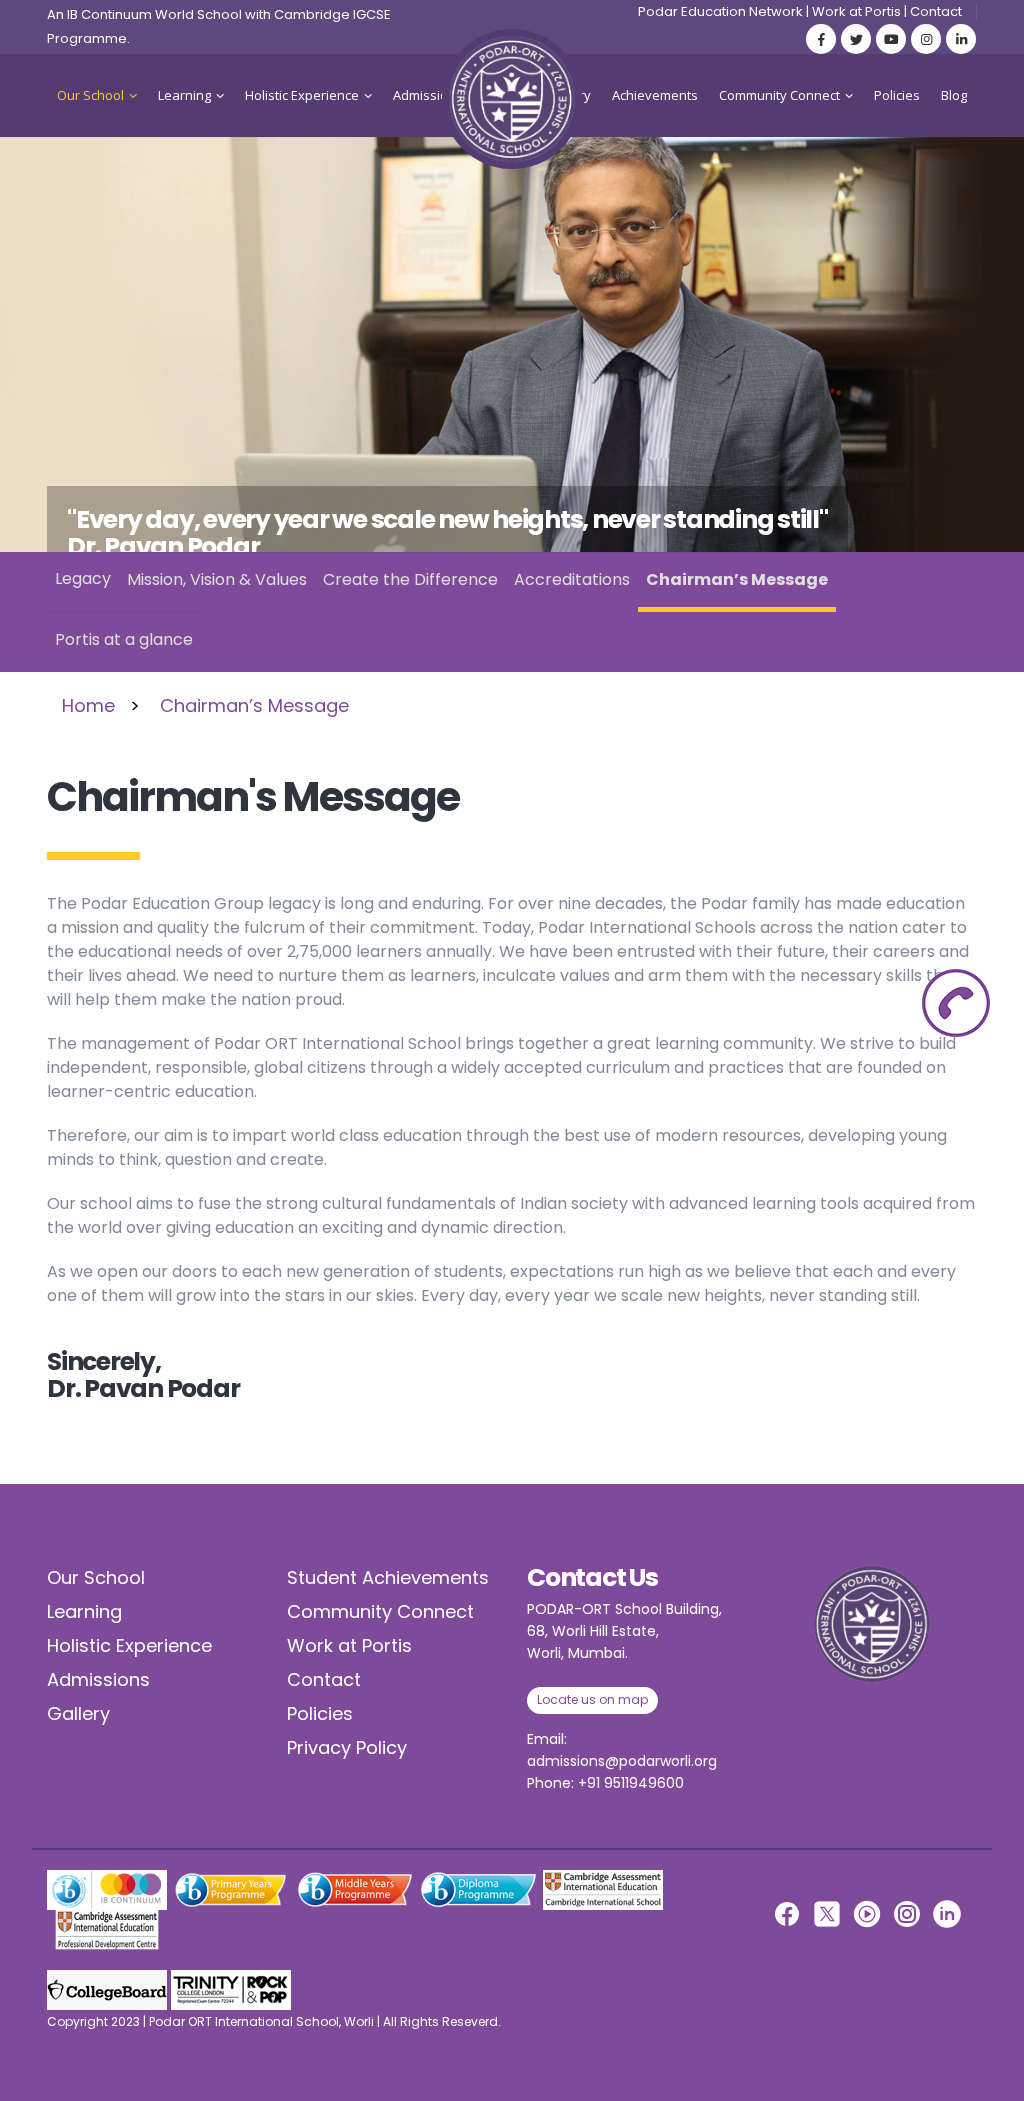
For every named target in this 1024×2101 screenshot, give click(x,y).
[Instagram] (926, 39)
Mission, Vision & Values (217, 579)
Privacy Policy (347, 1747)
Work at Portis (856, 11)
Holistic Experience (302, 95)
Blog (954, 95)
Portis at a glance (124, 639)
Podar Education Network (720, 11)
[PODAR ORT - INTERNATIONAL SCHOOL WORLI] (512, 99)
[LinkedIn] (961, 39)
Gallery (78, 1713)
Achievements (655, 95)
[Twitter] (856, 39)
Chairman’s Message (737, 579)
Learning (184, 95)
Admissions (428, 95)
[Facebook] (821, 39)
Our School (90, 95)
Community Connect (779, 95)
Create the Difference (410, 579)
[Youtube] (891, 39)
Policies (897, 95)
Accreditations (572, 579)
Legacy (83, 578)
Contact (936, 11)
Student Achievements (388, 1577)
